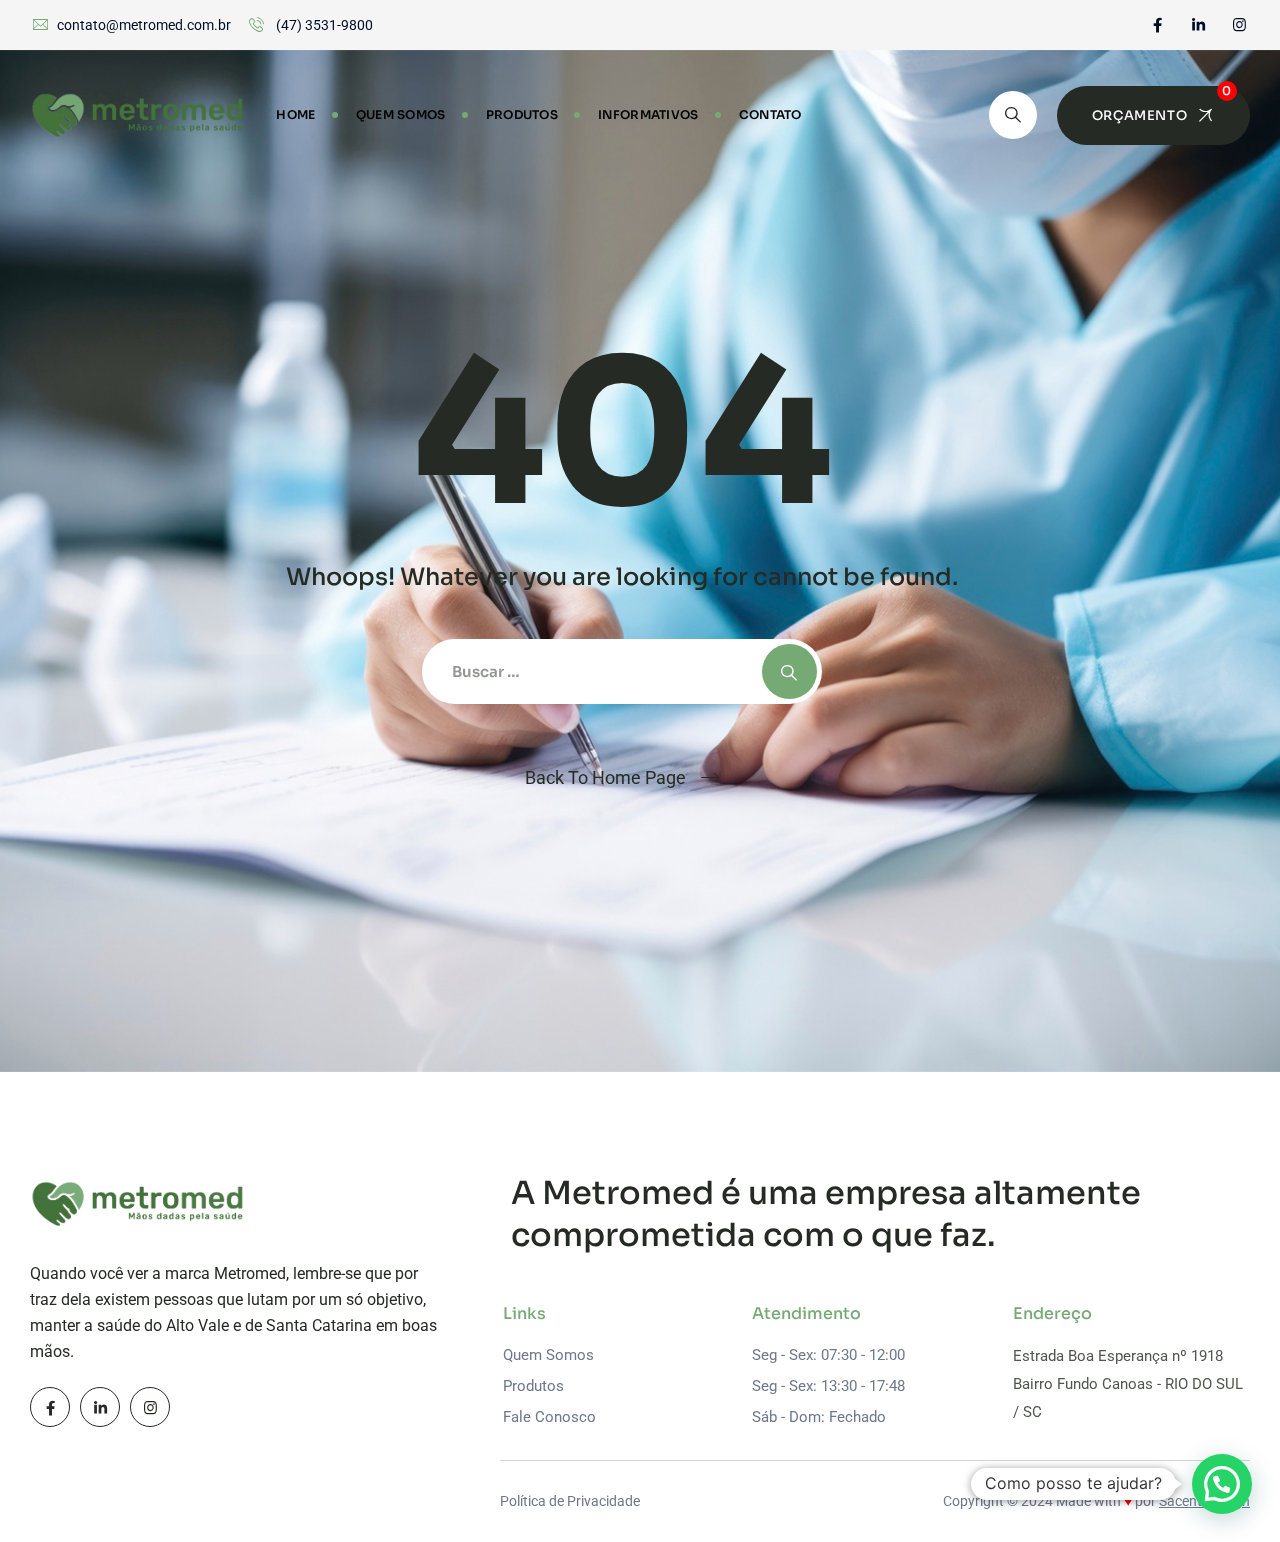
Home (295, 114)
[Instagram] (1239, 25)
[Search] (1013, 115)
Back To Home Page (605, 777)
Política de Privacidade (570, 1501)
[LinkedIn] (1198, 25)
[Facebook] (1157, 25)
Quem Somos (401, 114)
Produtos (522, 114)
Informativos (648, 114)
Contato (770, 114)
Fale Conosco (549, 1417)
